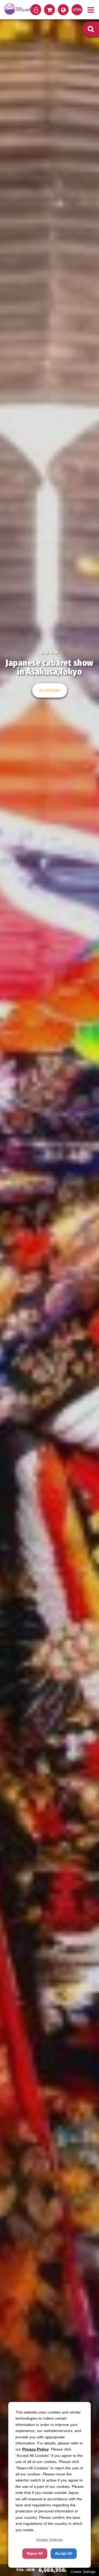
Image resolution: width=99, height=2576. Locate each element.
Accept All (64, 2553)
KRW (77, 10)
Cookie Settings (83, 2572)
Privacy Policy (35, 2449)
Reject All (35, 2553)
